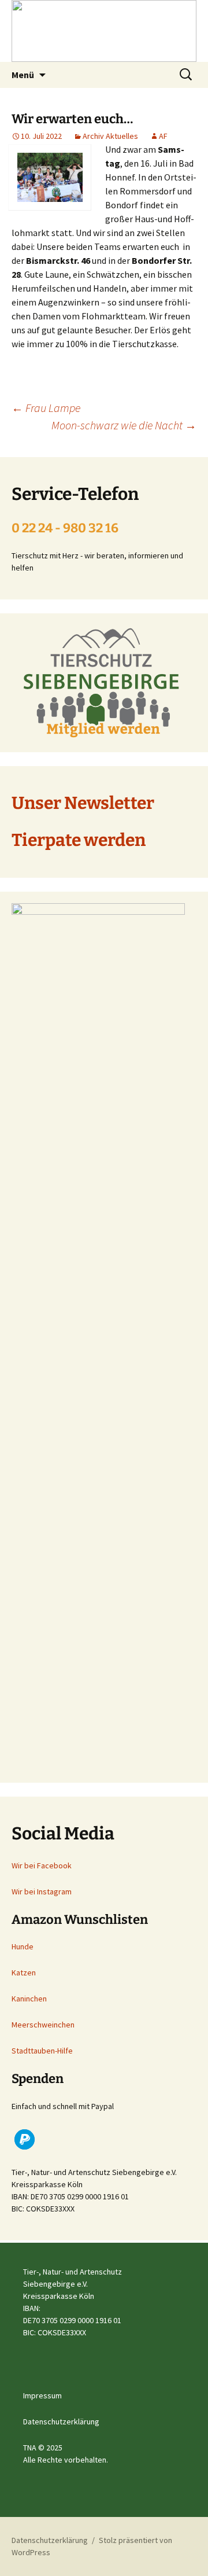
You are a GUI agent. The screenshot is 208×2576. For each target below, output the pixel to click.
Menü (23, 75)
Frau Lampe (46, 408)
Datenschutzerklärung (61, 2422)
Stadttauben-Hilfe (42, 2051)
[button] (25, 2139)
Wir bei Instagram (42, 1891)
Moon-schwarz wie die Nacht (124, 425)
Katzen (24, 1973)
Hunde (23, 1946)
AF (163, 136)
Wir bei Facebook (42, 1865)
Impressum (42, 2395)
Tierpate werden (79, 840)
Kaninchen (29, 1999)
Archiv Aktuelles (110, 136)
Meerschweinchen (43, 2025)
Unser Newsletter (83, 803)
